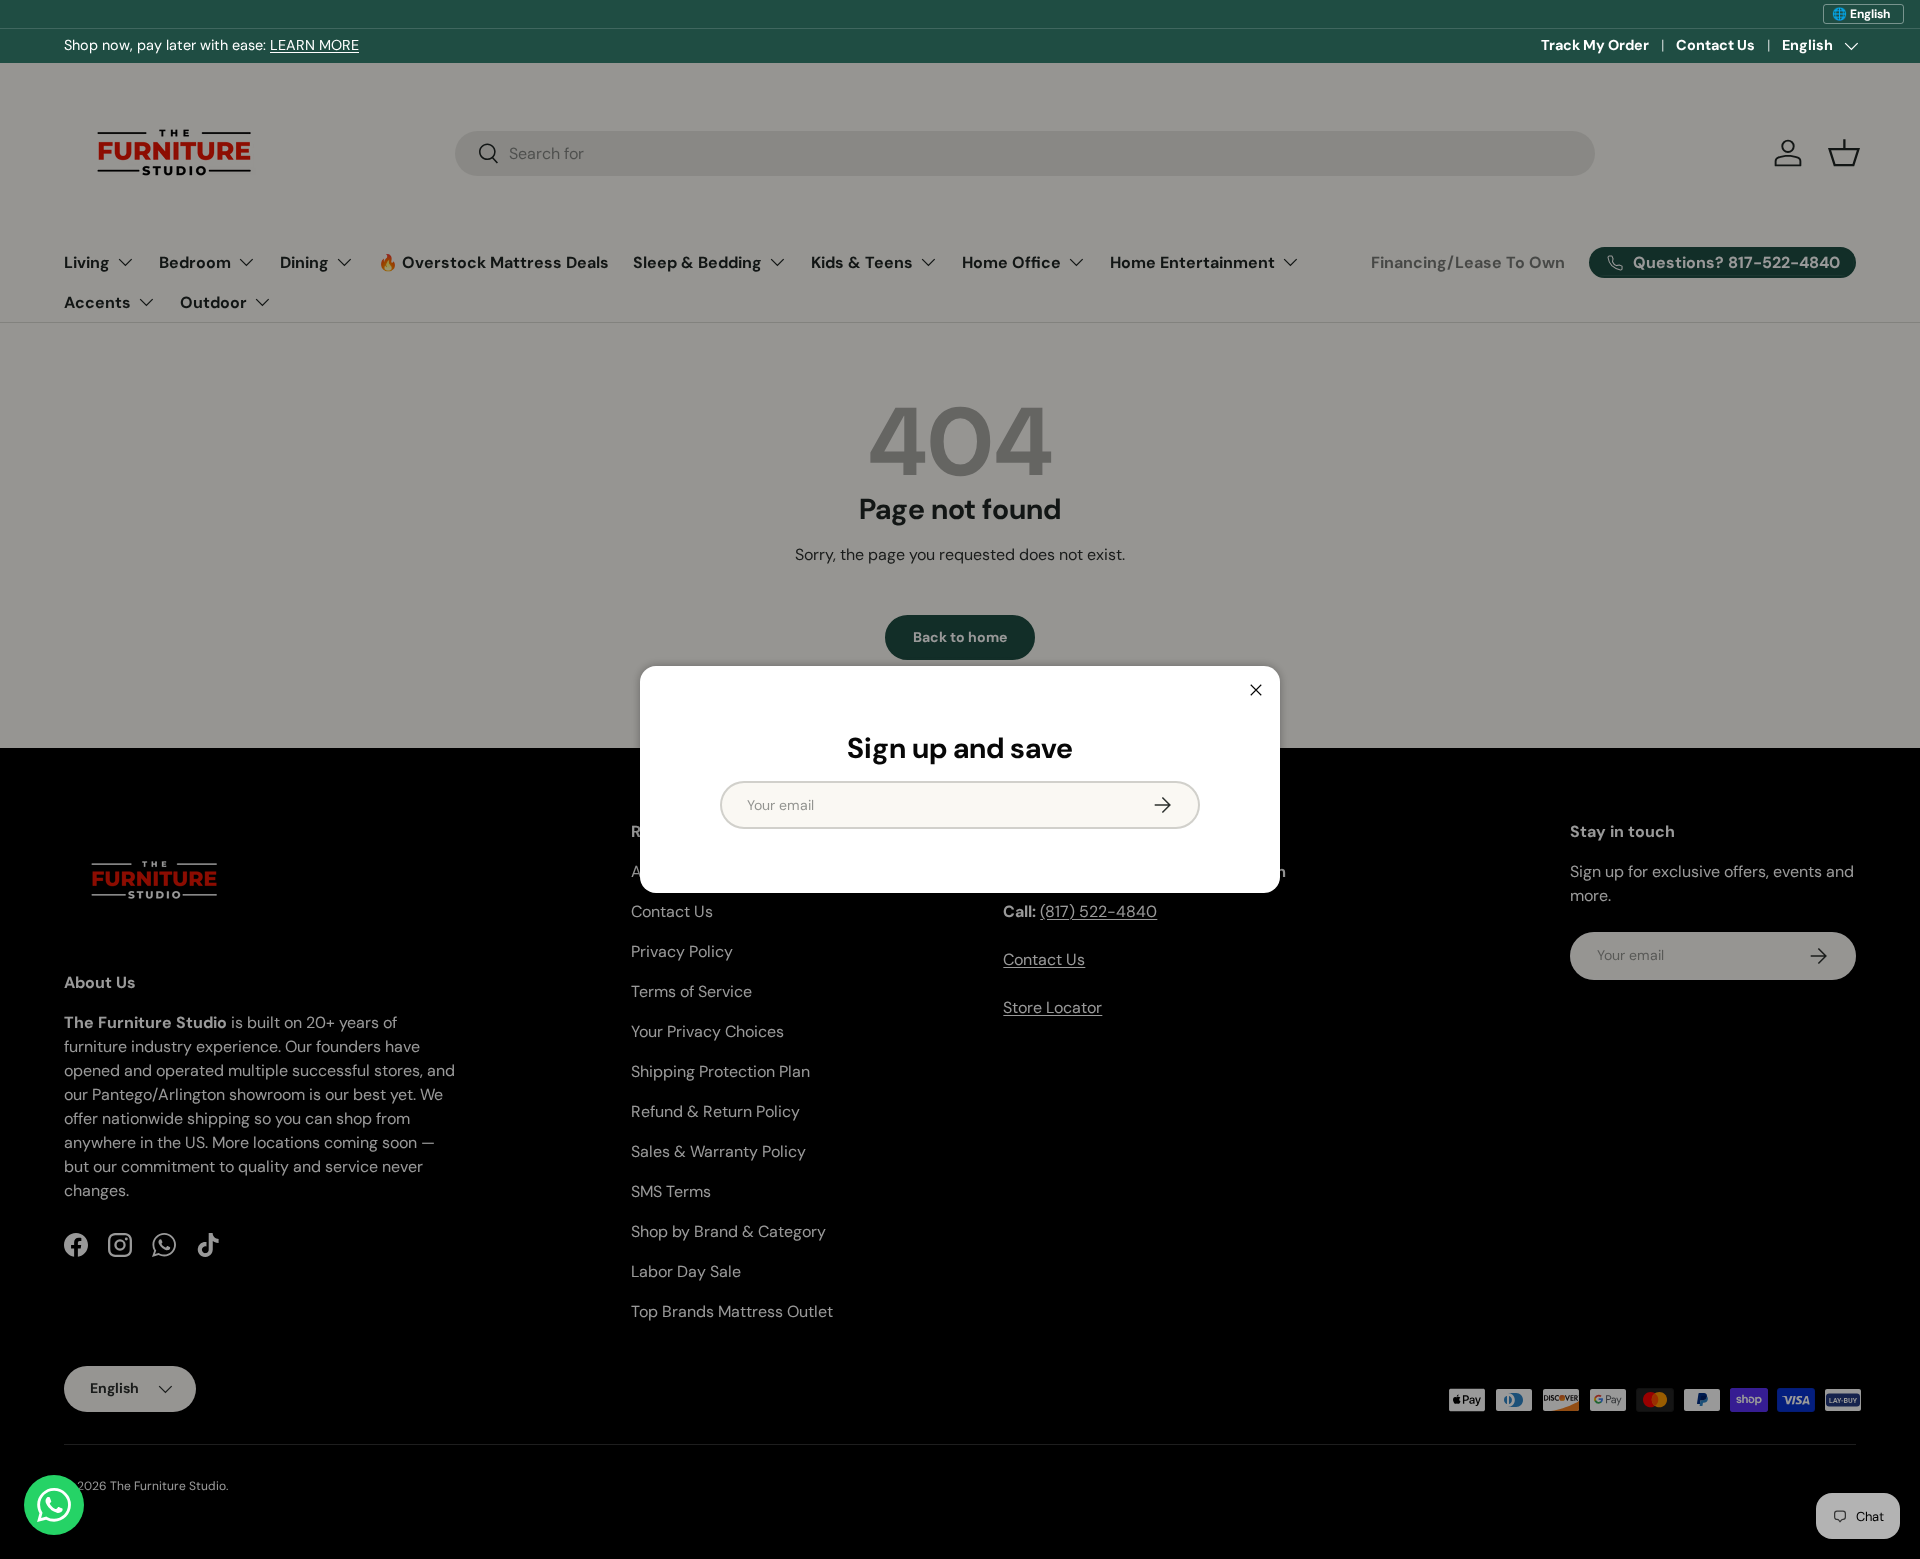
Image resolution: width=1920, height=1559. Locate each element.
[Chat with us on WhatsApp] (54, 1505)
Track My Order (1595, 45)
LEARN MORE (314, 45)
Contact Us (1715, 45)
